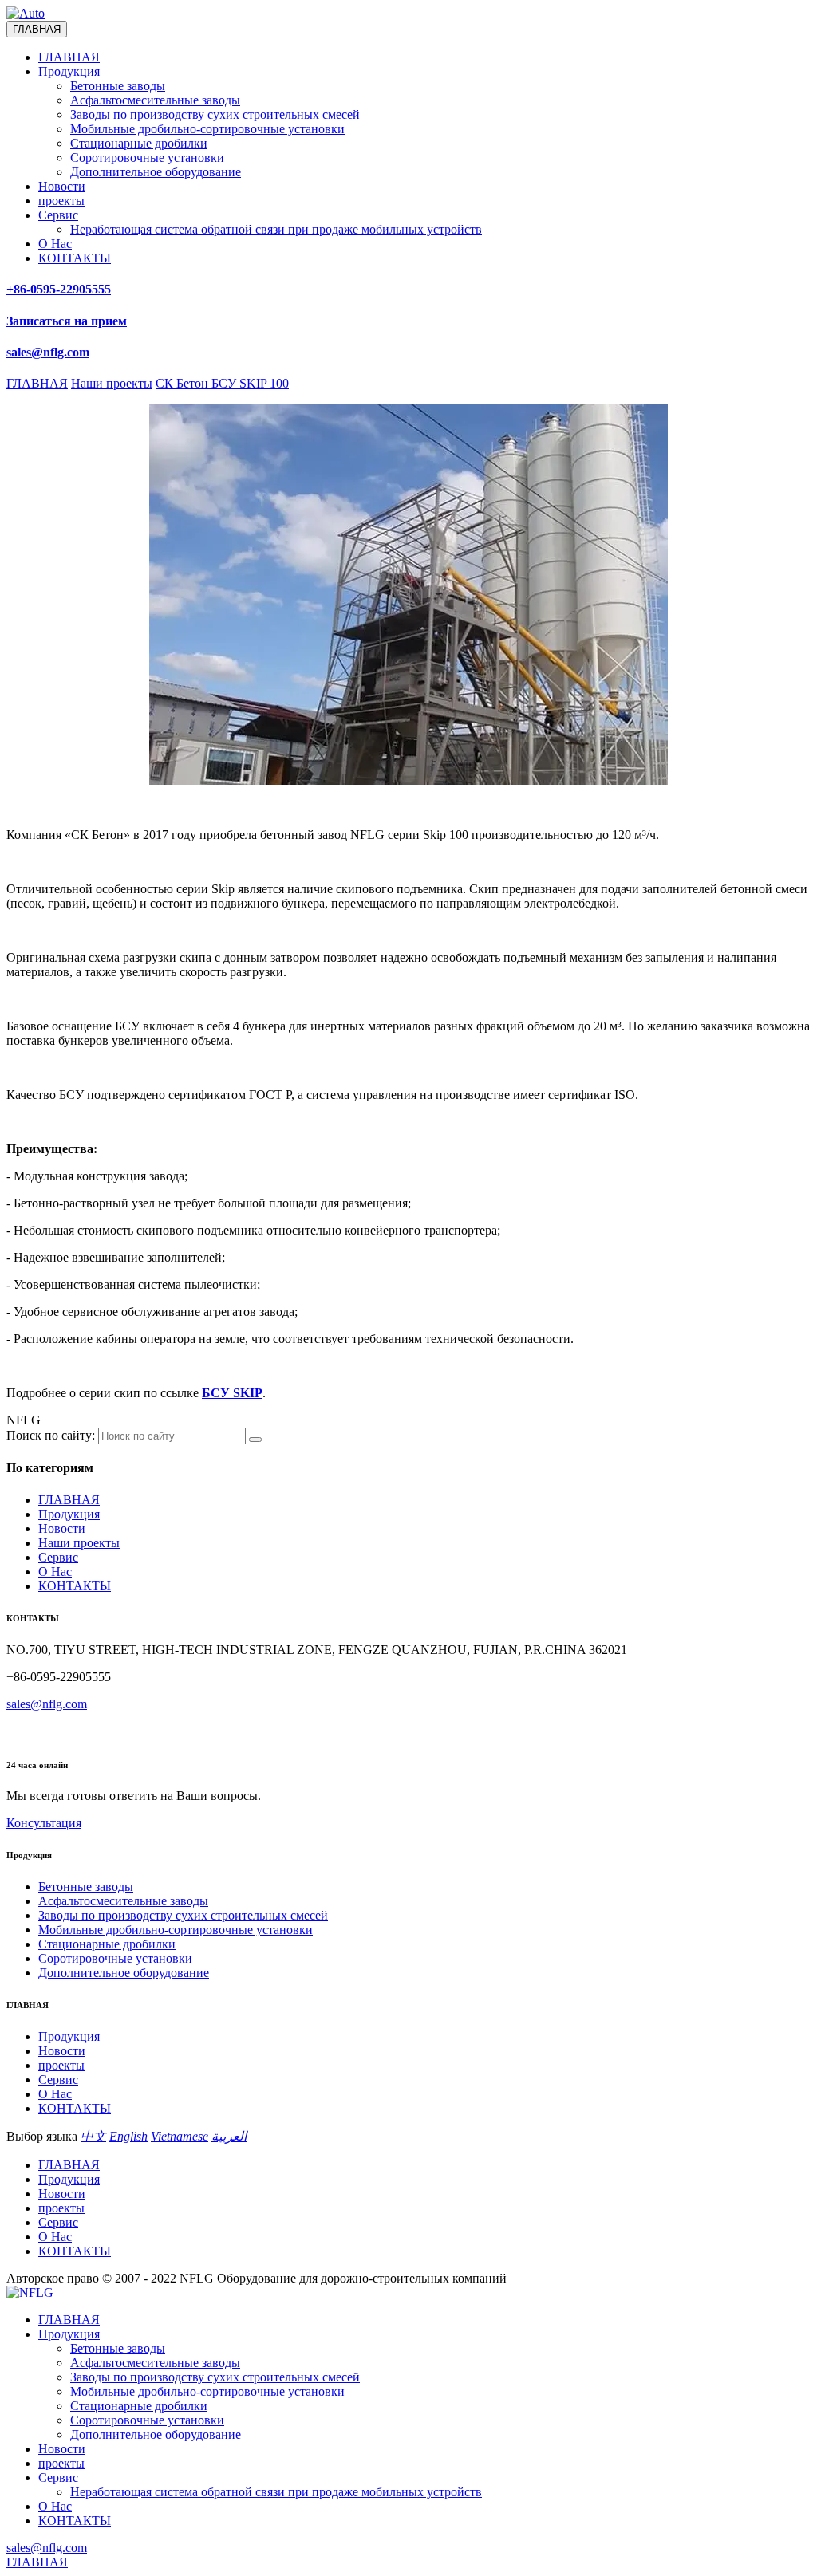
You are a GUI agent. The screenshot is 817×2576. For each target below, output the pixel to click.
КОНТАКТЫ (75, 258)
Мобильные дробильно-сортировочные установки (207, 129)
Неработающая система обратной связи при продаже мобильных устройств (276, 229)
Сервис (58, 215)
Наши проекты (79, 1543)
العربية (229, 2136)
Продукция (69, 71)
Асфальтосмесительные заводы (155, 100)
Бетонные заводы (118, 86)
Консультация (44, 1823)
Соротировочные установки (147, 158)
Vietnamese (180, 2136)
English (128, 2136)
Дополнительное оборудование (156, 172)
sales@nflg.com (47, 1704)
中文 (93, 2136)
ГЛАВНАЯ (69, 57)
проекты (61, 201)
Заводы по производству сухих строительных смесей (215, 114)
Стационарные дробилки (139, 143)
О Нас (55, 244)
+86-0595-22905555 (59, 289)
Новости (62, 186)
